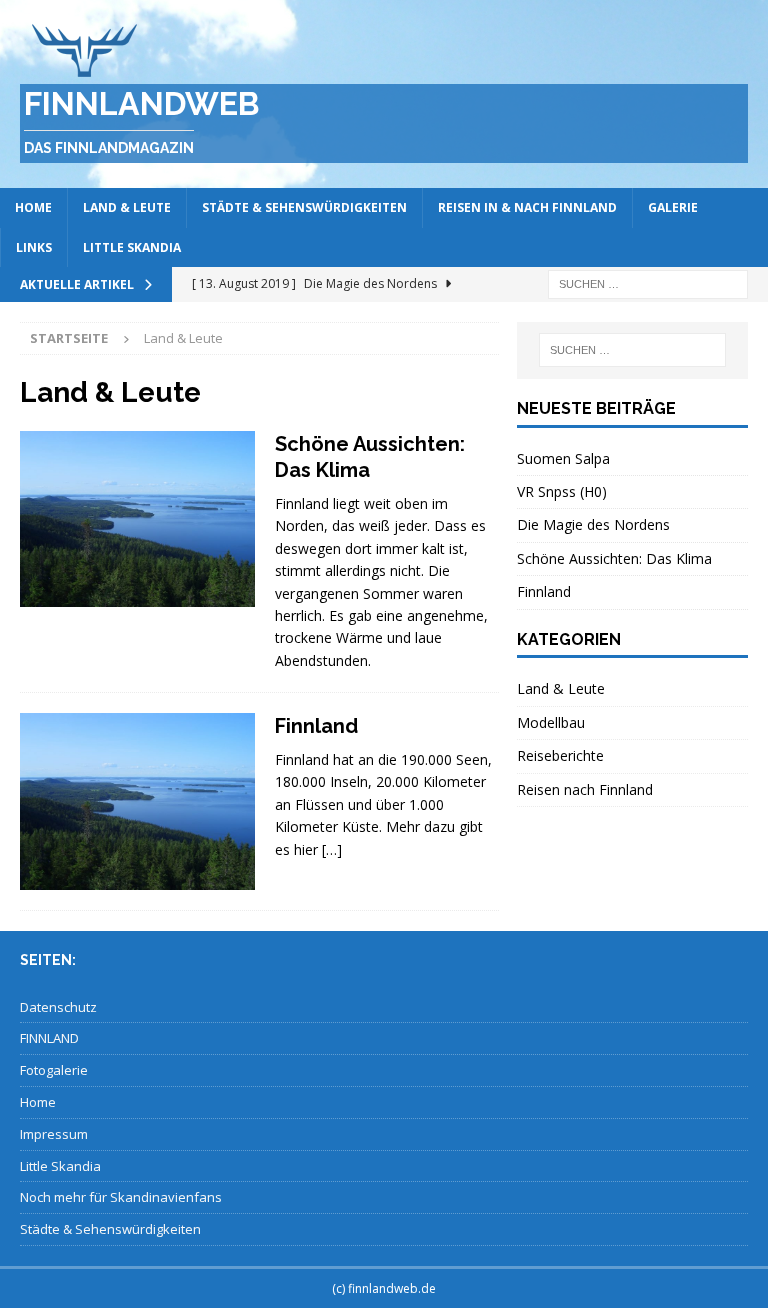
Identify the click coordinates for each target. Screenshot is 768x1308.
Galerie (673, 207)
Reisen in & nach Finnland (527, 207)
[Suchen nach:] (648, 282)
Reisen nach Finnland (585, 789)
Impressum (54, 1134)
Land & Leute (127, 207)
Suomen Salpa (563, 458)
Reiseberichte (560, 755)
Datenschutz (58, 1007)
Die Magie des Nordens (593, 524)
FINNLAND (49, 1038)
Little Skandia (132, 247)
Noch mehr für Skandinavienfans (121, 1197)
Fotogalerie (54, 1070)
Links (34, 247)
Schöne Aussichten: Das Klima (614, 558)
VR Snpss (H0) (562, 491)
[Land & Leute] (137, 519)
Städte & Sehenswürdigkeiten (304, 207)
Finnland (316, 726)
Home (33, 207)
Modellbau (551, 722)
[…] (332, 849)
